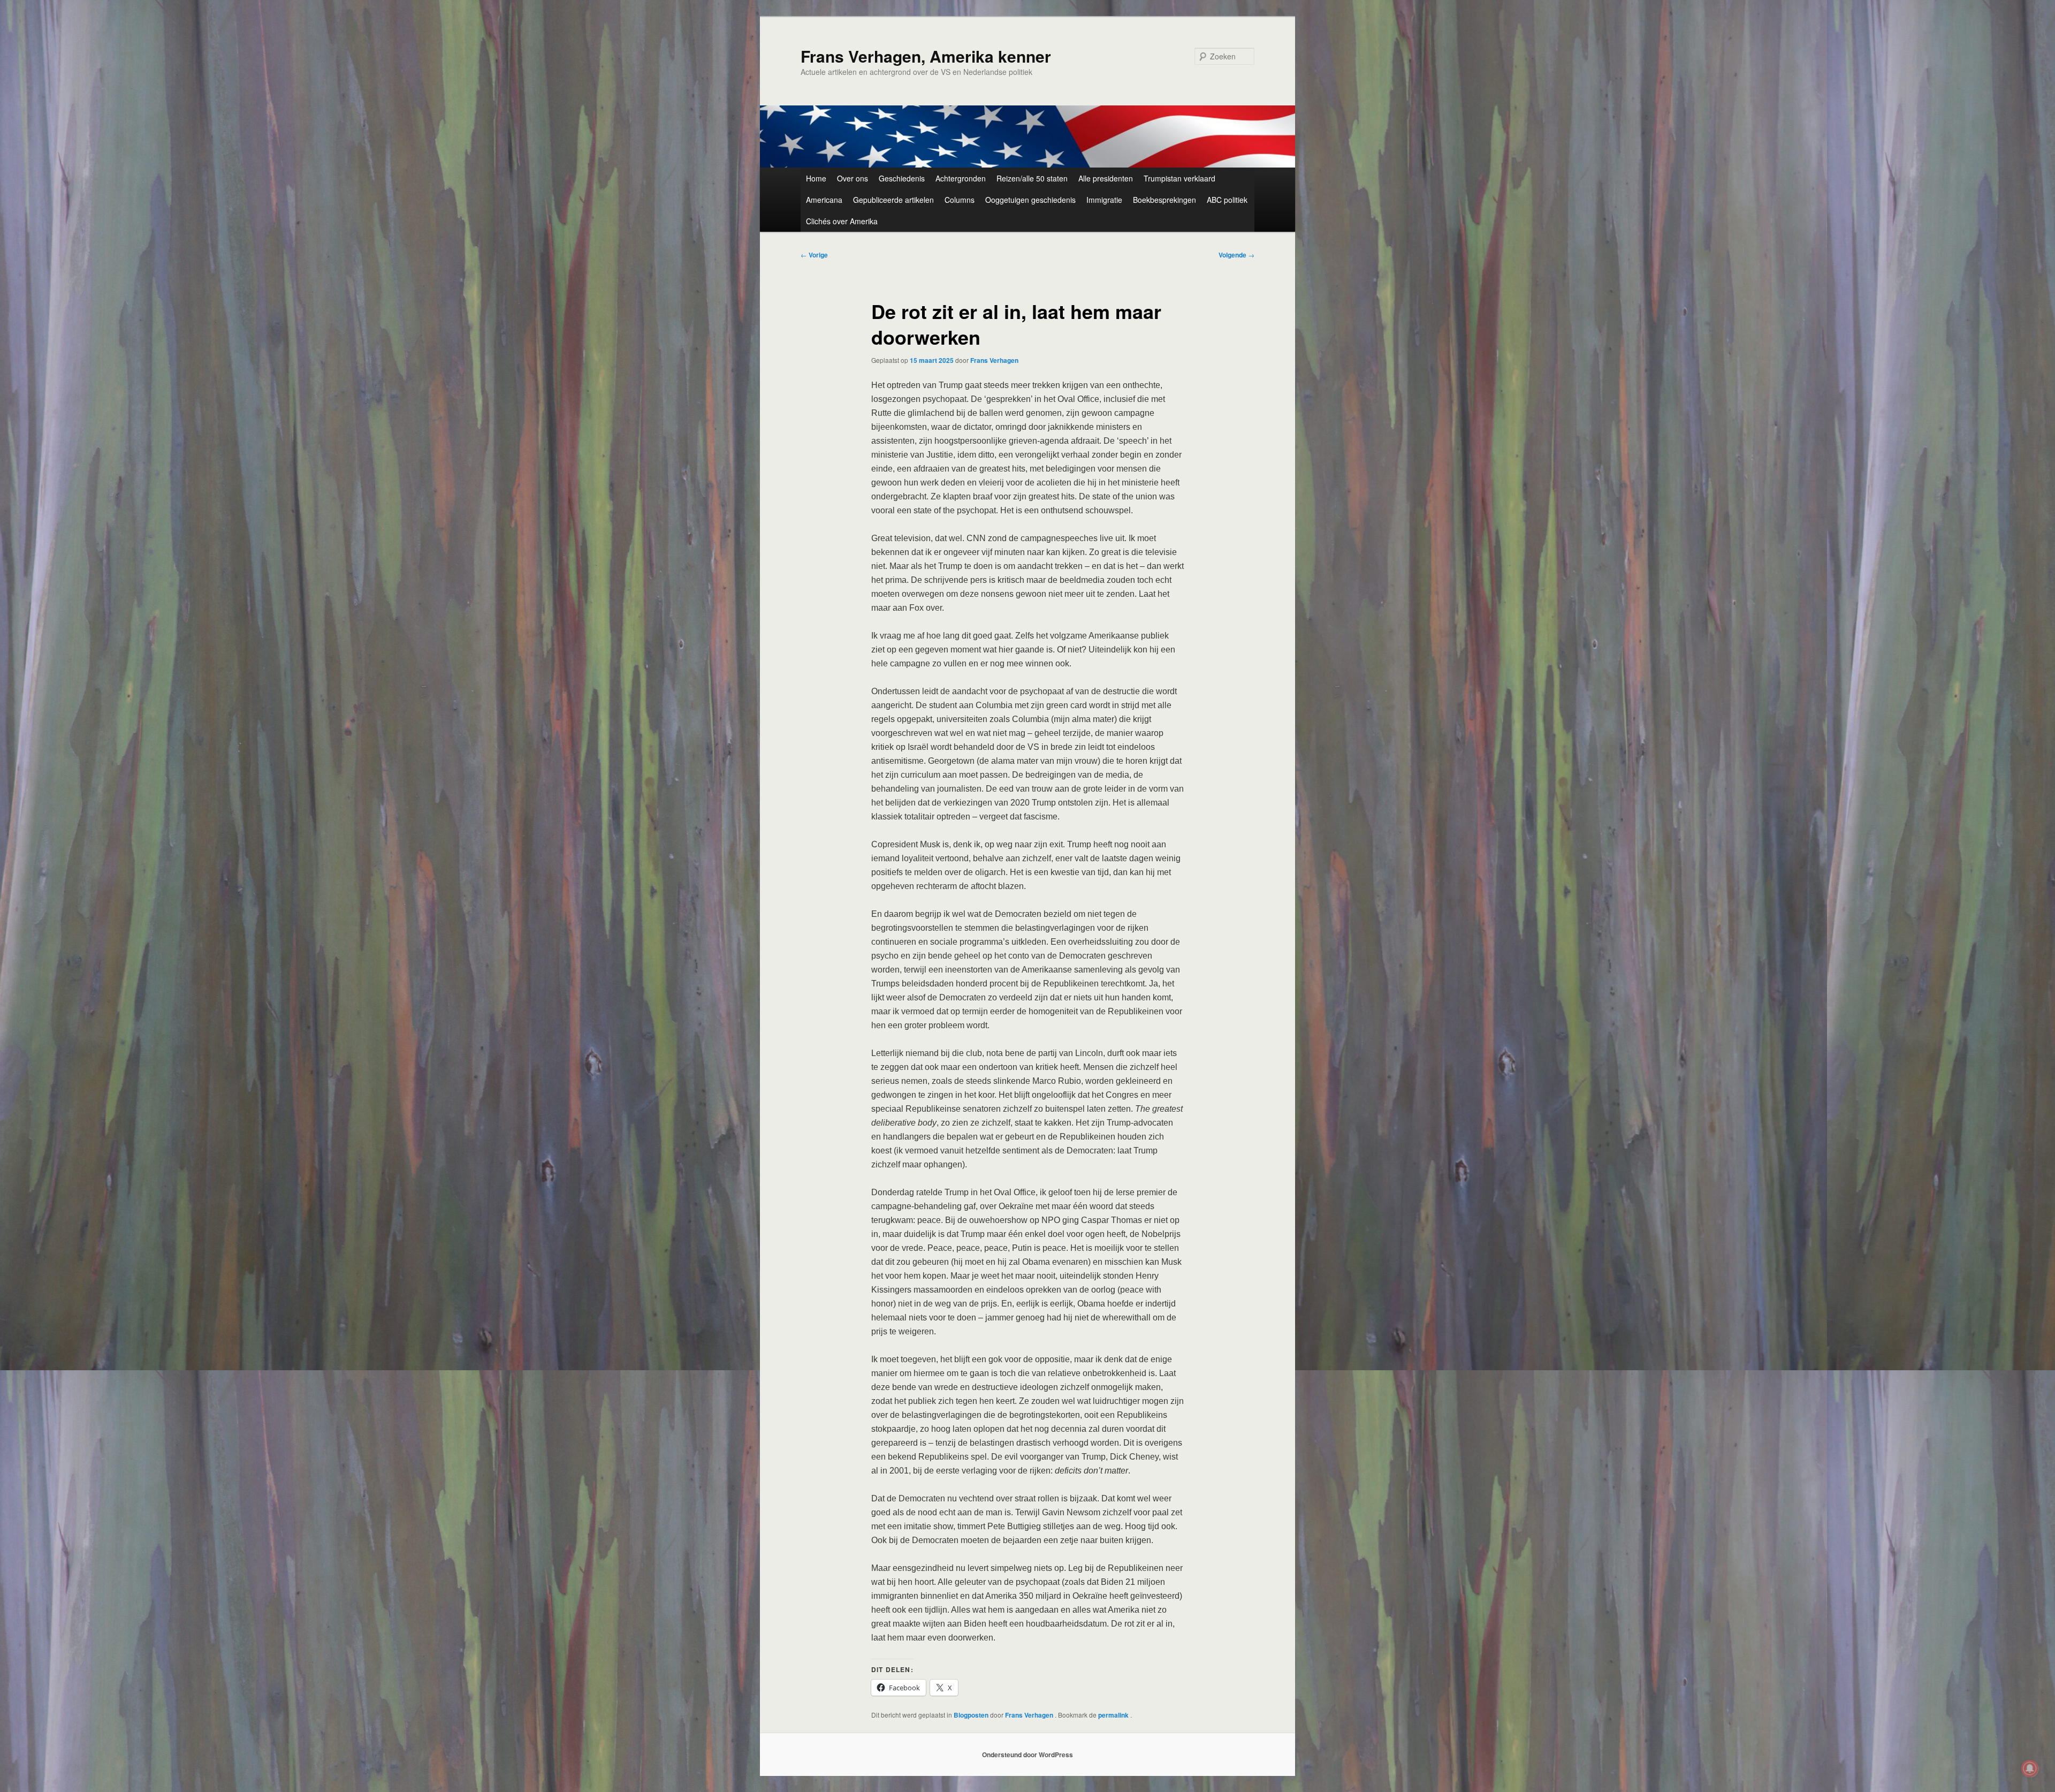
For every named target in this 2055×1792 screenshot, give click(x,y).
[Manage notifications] (2030, 1768)
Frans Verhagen (994, 360)
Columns (960, 200)
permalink (1114, 1715)
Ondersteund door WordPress (1027, 1755)
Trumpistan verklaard (1179, 178)
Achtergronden (961, 178)
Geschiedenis (902, 178)
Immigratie (1104, 200)
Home (816, 178)
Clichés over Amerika (842, 221)
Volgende (1236, 255)
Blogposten (971, 1715)
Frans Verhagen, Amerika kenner (926, 56)
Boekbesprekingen (1164, 200)
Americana (824, 200)
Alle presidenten (1106, 178)
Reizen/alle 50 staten (1032, 178)
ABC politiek (1227, 200)
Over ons (853, 178)
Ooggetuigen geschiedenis (1030, 200)
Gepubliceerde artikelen (893, 200)
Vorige (814, 255)
